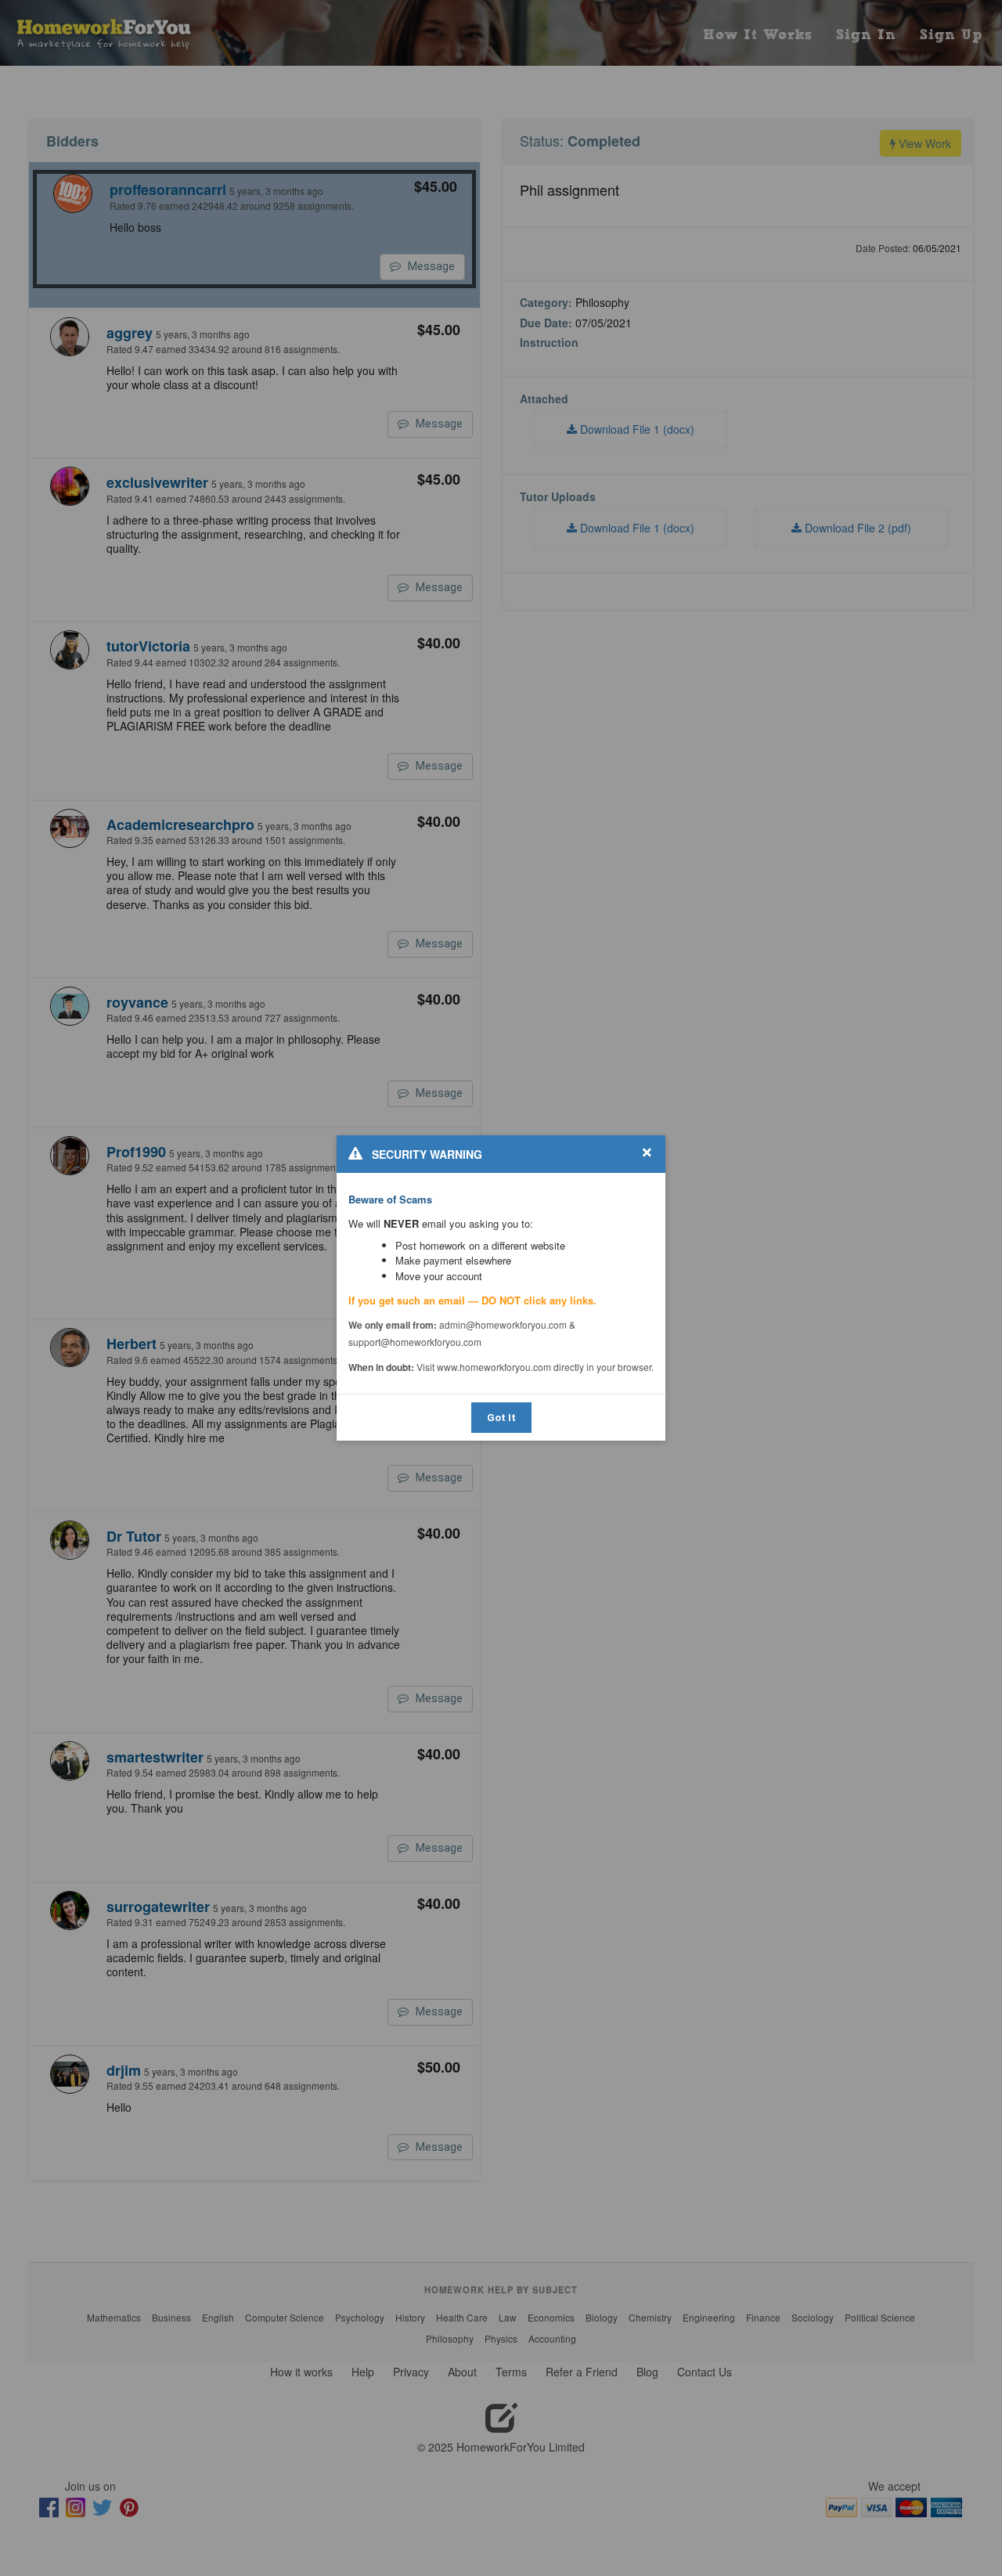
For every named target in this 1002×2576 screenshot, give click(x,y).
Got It (501, 1418)
